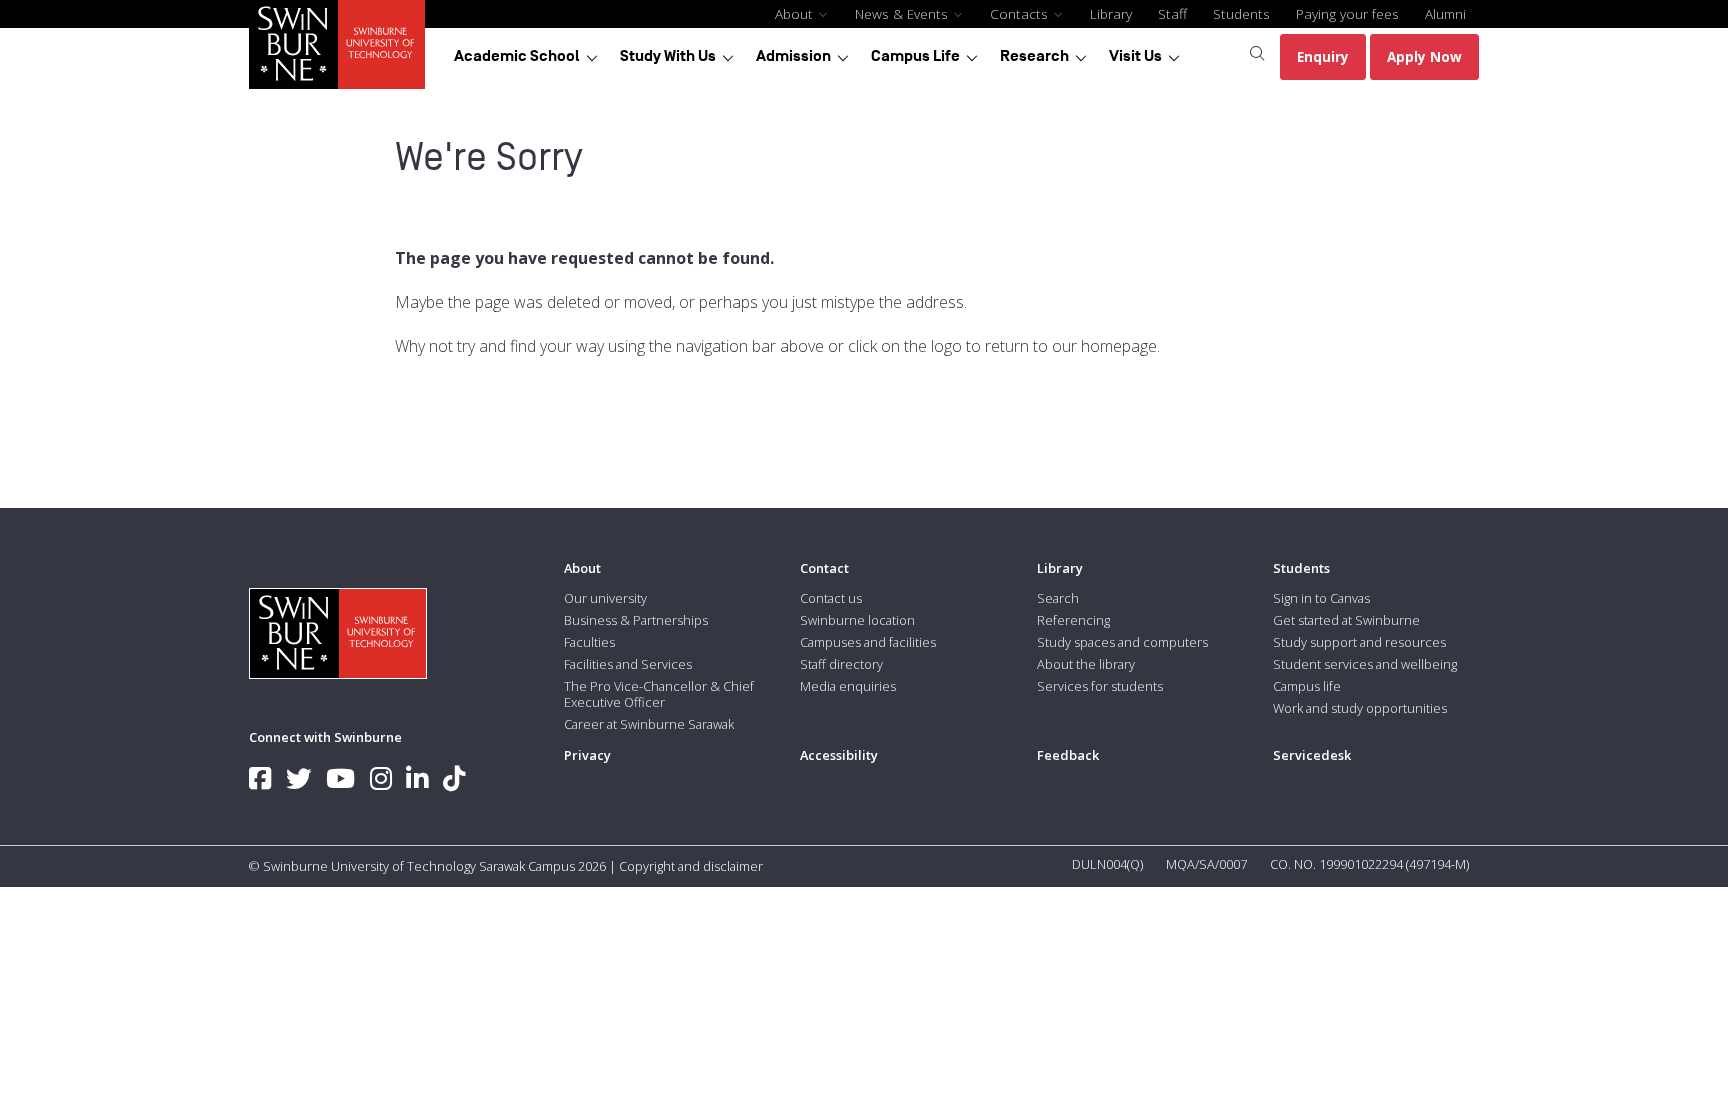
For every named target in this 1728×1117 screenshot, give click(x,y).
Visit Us (1135, 56)
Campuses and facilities (868, 642)
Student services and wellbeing (1365, 664)
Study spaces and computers (1122, 642)
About (796, 13)
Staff (1172, 13)
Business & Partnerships (636, 620)
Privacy (587, 755)
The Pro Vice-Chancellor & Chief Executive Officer (659, 694)
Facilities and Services (628, 664)
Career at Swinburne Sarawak (649, 724)
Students (1241, 13)
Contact (824, 568)
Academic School (517, 56)
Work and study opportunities (1360, 708)
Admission (793, 56)
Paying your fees (1347, 13)
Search (1058, 598)
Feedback (1068, 755)
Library (1111, 13)
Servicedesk (1312, 755)
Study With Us (668, 56)
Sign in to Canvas (1321, 598)
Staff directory (841, 664)
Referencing (1073, 620)
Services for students (1100, 686)
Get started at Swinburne (1346, 620)
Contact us (831, 598)
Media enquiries (848, 686)
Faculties (589, 642)
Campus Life (915, 56)
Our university (605, 598)
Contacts (1021, 13)
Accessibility (839, 755)
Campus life (1307, 686)
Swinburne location (857, 620)
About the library (1086, 664)
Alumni (1445, 13)
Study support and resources (1359, 642)
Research (1034, 56)
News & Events (903, 13)
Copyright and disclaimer (691, 866)
